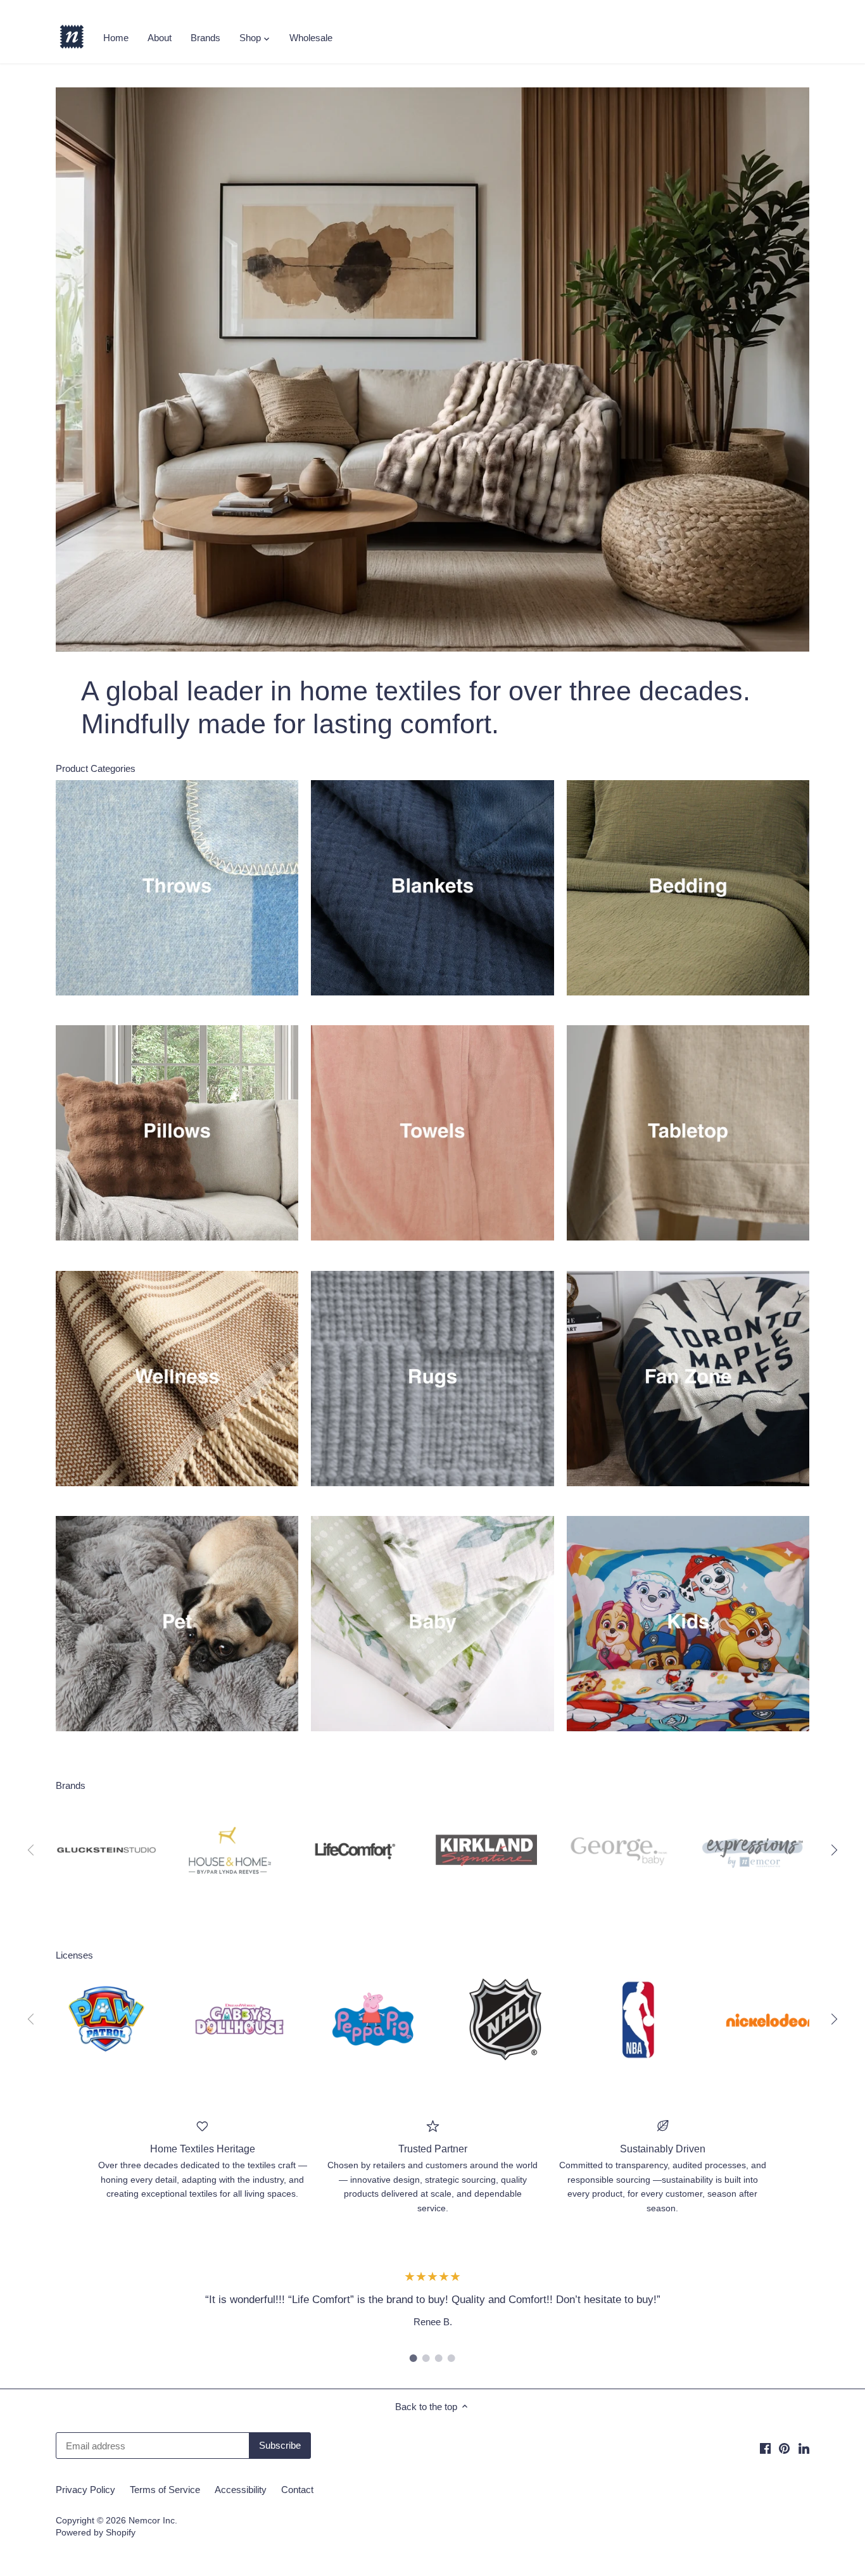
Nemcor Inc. (153, 2521)
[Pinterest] (784, 2448)
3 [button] (439, 2358)
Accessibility (241, 2490)
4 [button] (451, 2358)
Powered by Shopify (96, 2533)
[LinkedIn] (804, 2448)
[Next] (803, 369)
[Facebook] (765, 2448)
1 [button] (414, 2358)
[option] (432, 369)
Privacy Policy (85, 2490)
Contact (297, 2490)
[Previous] (62, 369)
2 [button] (426, 2358)
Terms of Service (165, 2490)
